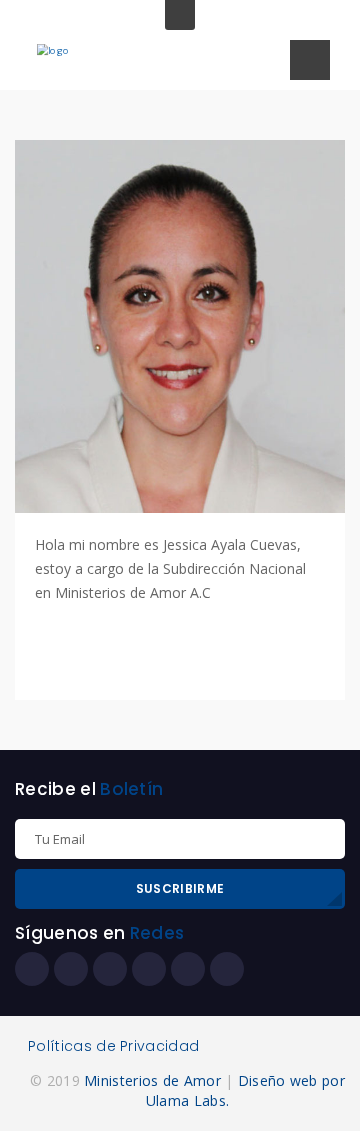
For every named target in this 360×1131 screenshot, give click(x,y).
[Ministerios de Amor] (53, 49)
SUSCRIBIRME (180, 888)
